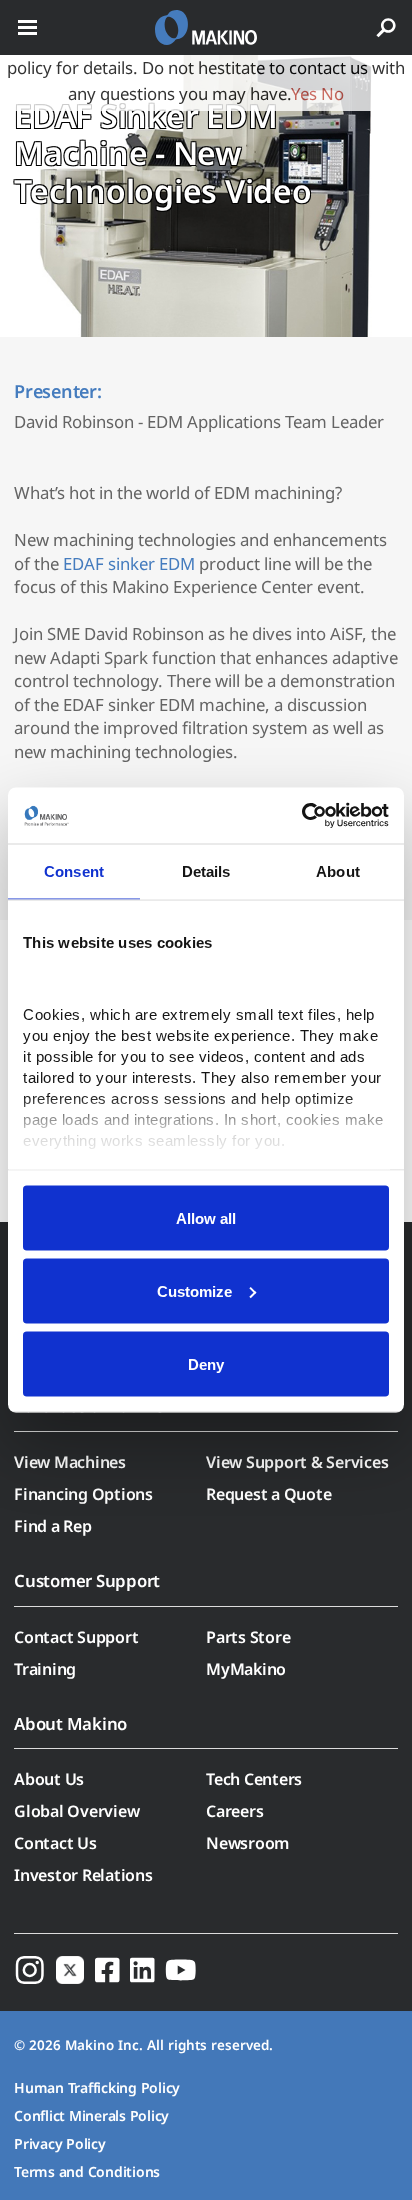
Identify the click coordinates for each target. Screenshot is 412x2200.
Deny (206, 1363)
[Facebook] (107, 1969)
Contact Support (76, 1637)
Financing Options (83, 1494)
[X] (70, 1969)
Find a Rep (53, 1526)
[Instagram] (30, 1969)
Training (45, 1669)
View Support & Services (297, 1462)
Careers (234, 1811)
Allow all (206, 1217)
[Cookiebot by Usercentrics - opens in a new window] (301, 816)
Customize (194, 1290)
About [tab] (338, 870)
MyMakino (246, 1669)
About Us (49, 1779)
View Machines (70, 1462)
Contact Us (55, 1843)
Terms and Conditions (87, 2171)
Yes (304, 93)
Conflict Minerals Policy (91, 2115)
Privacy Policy (60, 2143)
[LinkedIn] (142, 1969)
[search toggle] (386, 27)
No (332, 93)
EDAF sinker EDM (129, 563)
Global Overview (76, 1811)
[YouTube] (181, 1969)
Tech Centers (254, 1779)
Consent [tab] (74, 870)
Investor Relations (83, 1875)
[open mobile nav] (27, 27)
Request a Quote (268, 1494)
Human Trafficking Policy (97, 2087)
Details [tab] (206, 870)
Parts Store (248, 1637)
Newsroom (247, 1843)
